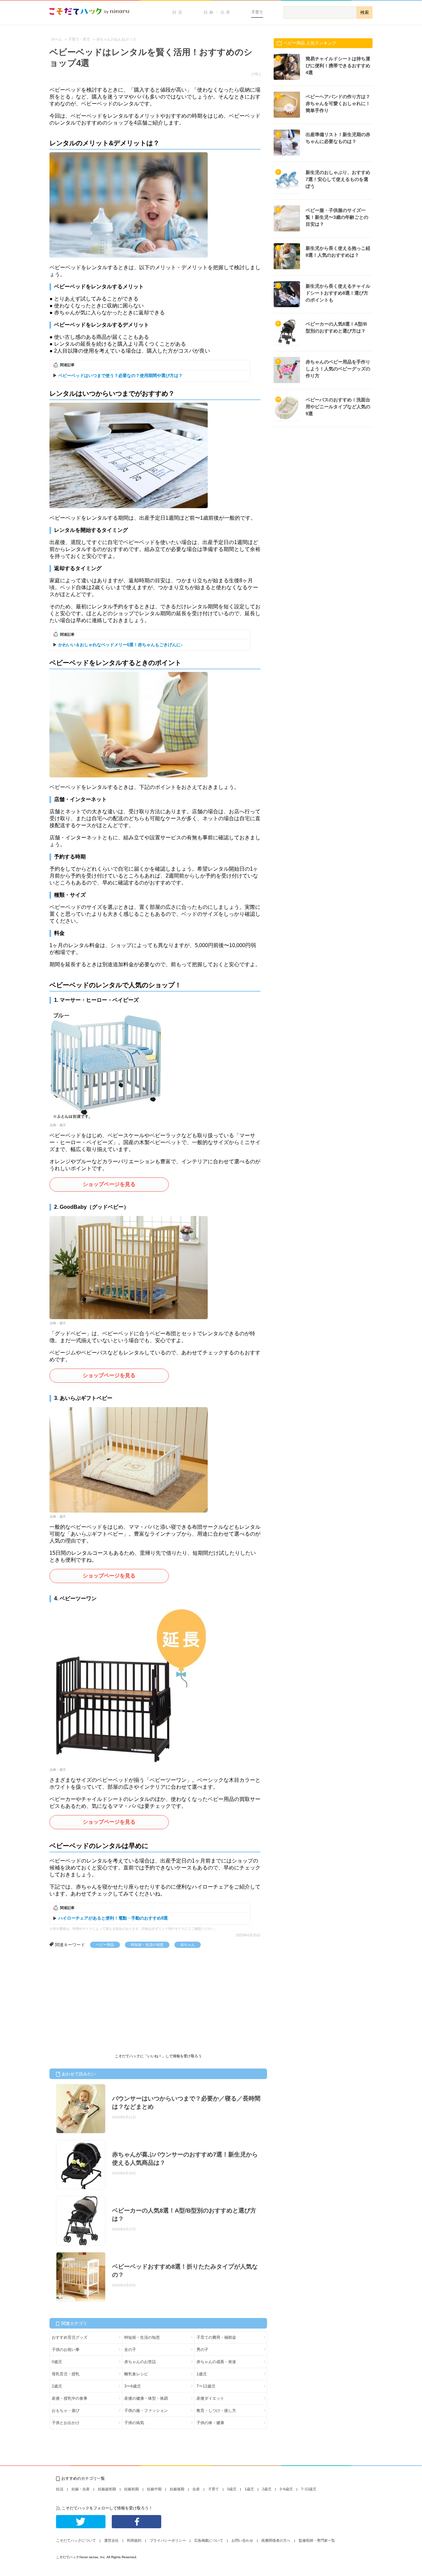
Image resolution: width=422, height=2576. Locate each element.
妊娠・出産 (218, 12)
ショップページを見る (109, 1184)
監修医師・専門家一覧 (317, 2540)
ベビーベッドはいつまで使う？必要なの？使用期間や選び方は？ (121, 376)
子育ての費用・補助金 (216, 2337)
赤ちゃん (188, 1945)
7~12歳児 (309, 2489)
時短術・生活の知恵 (147, 1945)
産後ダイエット (210, 2398)
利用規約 (134, 2540)
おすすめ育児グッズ (70, 2337)
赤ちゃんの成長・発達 (216, 2362)
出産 (196, 2489)
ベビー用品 (105, 1945)
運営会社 (111, 2540)
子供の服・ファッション (146, 2411)
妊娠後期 (177, 2489)
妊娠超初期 (107, 2489)
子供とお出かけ (66, 2423)
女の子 (130, 2350)
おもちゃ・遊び (66, 2411)
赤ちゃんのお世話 (140, 2362)
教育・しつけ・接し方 (216, 2411)
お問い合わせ (242, 2540)
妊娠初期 (132, 2489)
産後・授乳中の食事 (70, 2398)
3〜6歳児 (133, 2386)
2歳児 (57, 2386)
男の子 (202, 2350)
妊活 (178, 12)
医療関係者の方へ (276, 2540)
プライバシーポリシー (168, 2540)
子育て (257, 12)
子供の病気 (134, 2423)
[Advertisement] (99, 1997)
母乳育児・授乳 (66, 2374)
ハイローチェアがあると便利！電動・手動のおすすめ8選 (113, 1918)
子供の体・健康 (210, 2423)
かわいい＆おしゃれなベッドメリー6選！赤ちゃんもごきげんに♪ (121, 645)
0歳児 (57, 2362)
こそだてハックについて (76, 2540)
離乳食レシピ (136, 2374)
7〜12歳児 (206, 2386)
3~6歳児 (286, 2489)
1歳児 (202, 2374)
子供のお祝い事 (66, 2350)
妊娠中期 (154, 2489)
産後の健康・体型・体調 (146, 2398)
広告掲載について (209, 2540)
